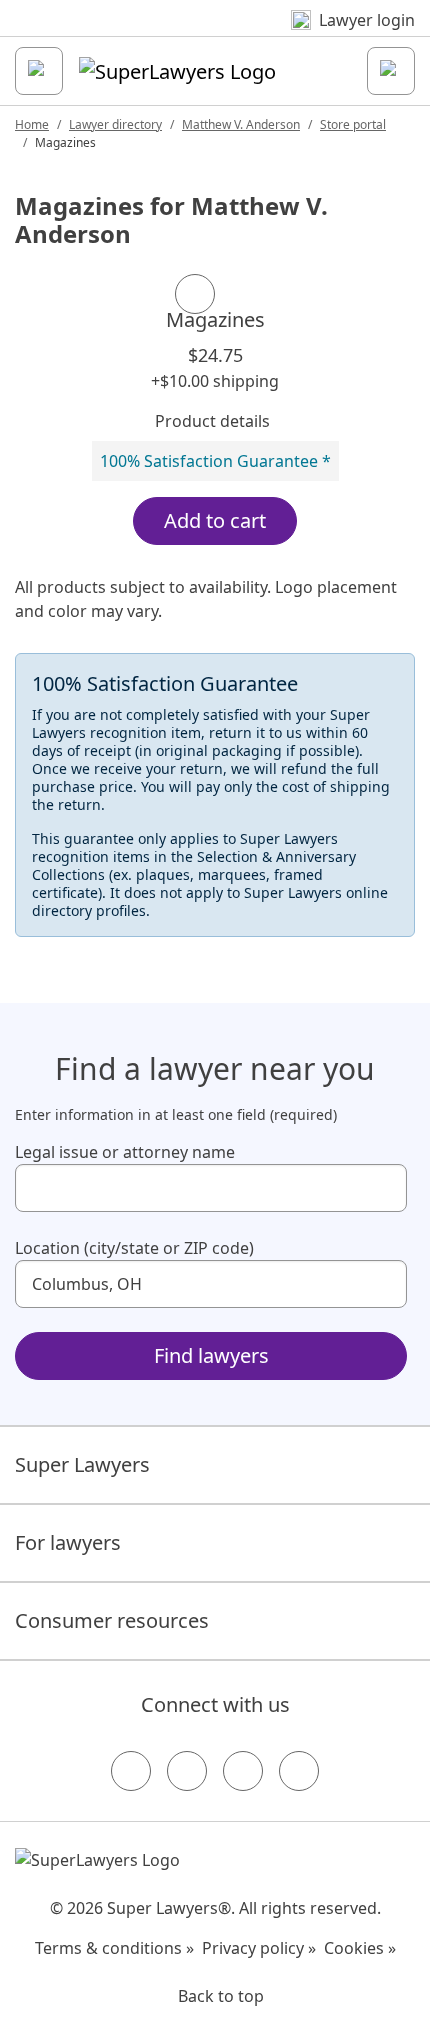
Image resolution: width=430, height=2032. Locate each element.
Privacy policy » (259, 1948)
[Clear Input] (383, 1188)
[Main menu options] (39, 71)
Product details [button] (212, 421)
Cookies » (360, 1948)
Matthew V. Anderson (241, 124)
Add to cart (215, 520)
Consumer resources (112, 1620)
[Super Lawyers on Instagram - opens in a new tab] (187, 1771)
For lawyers (68, 1542)
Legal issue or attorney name (125, 1152)
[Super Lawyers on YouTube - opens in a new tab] (243, 1771)
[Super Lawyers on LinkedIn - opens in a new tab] (299, 1771)
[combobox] (211, 1188)
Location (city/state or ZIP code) (134, 1248)
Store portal (353, 124)
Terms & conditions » (114, 1948)
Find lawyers (211, 1355)
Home (32, 124)
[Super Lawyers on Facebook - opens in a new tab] (131, 1771)
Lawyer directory (115, 124)
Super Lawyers (82, 1464)
